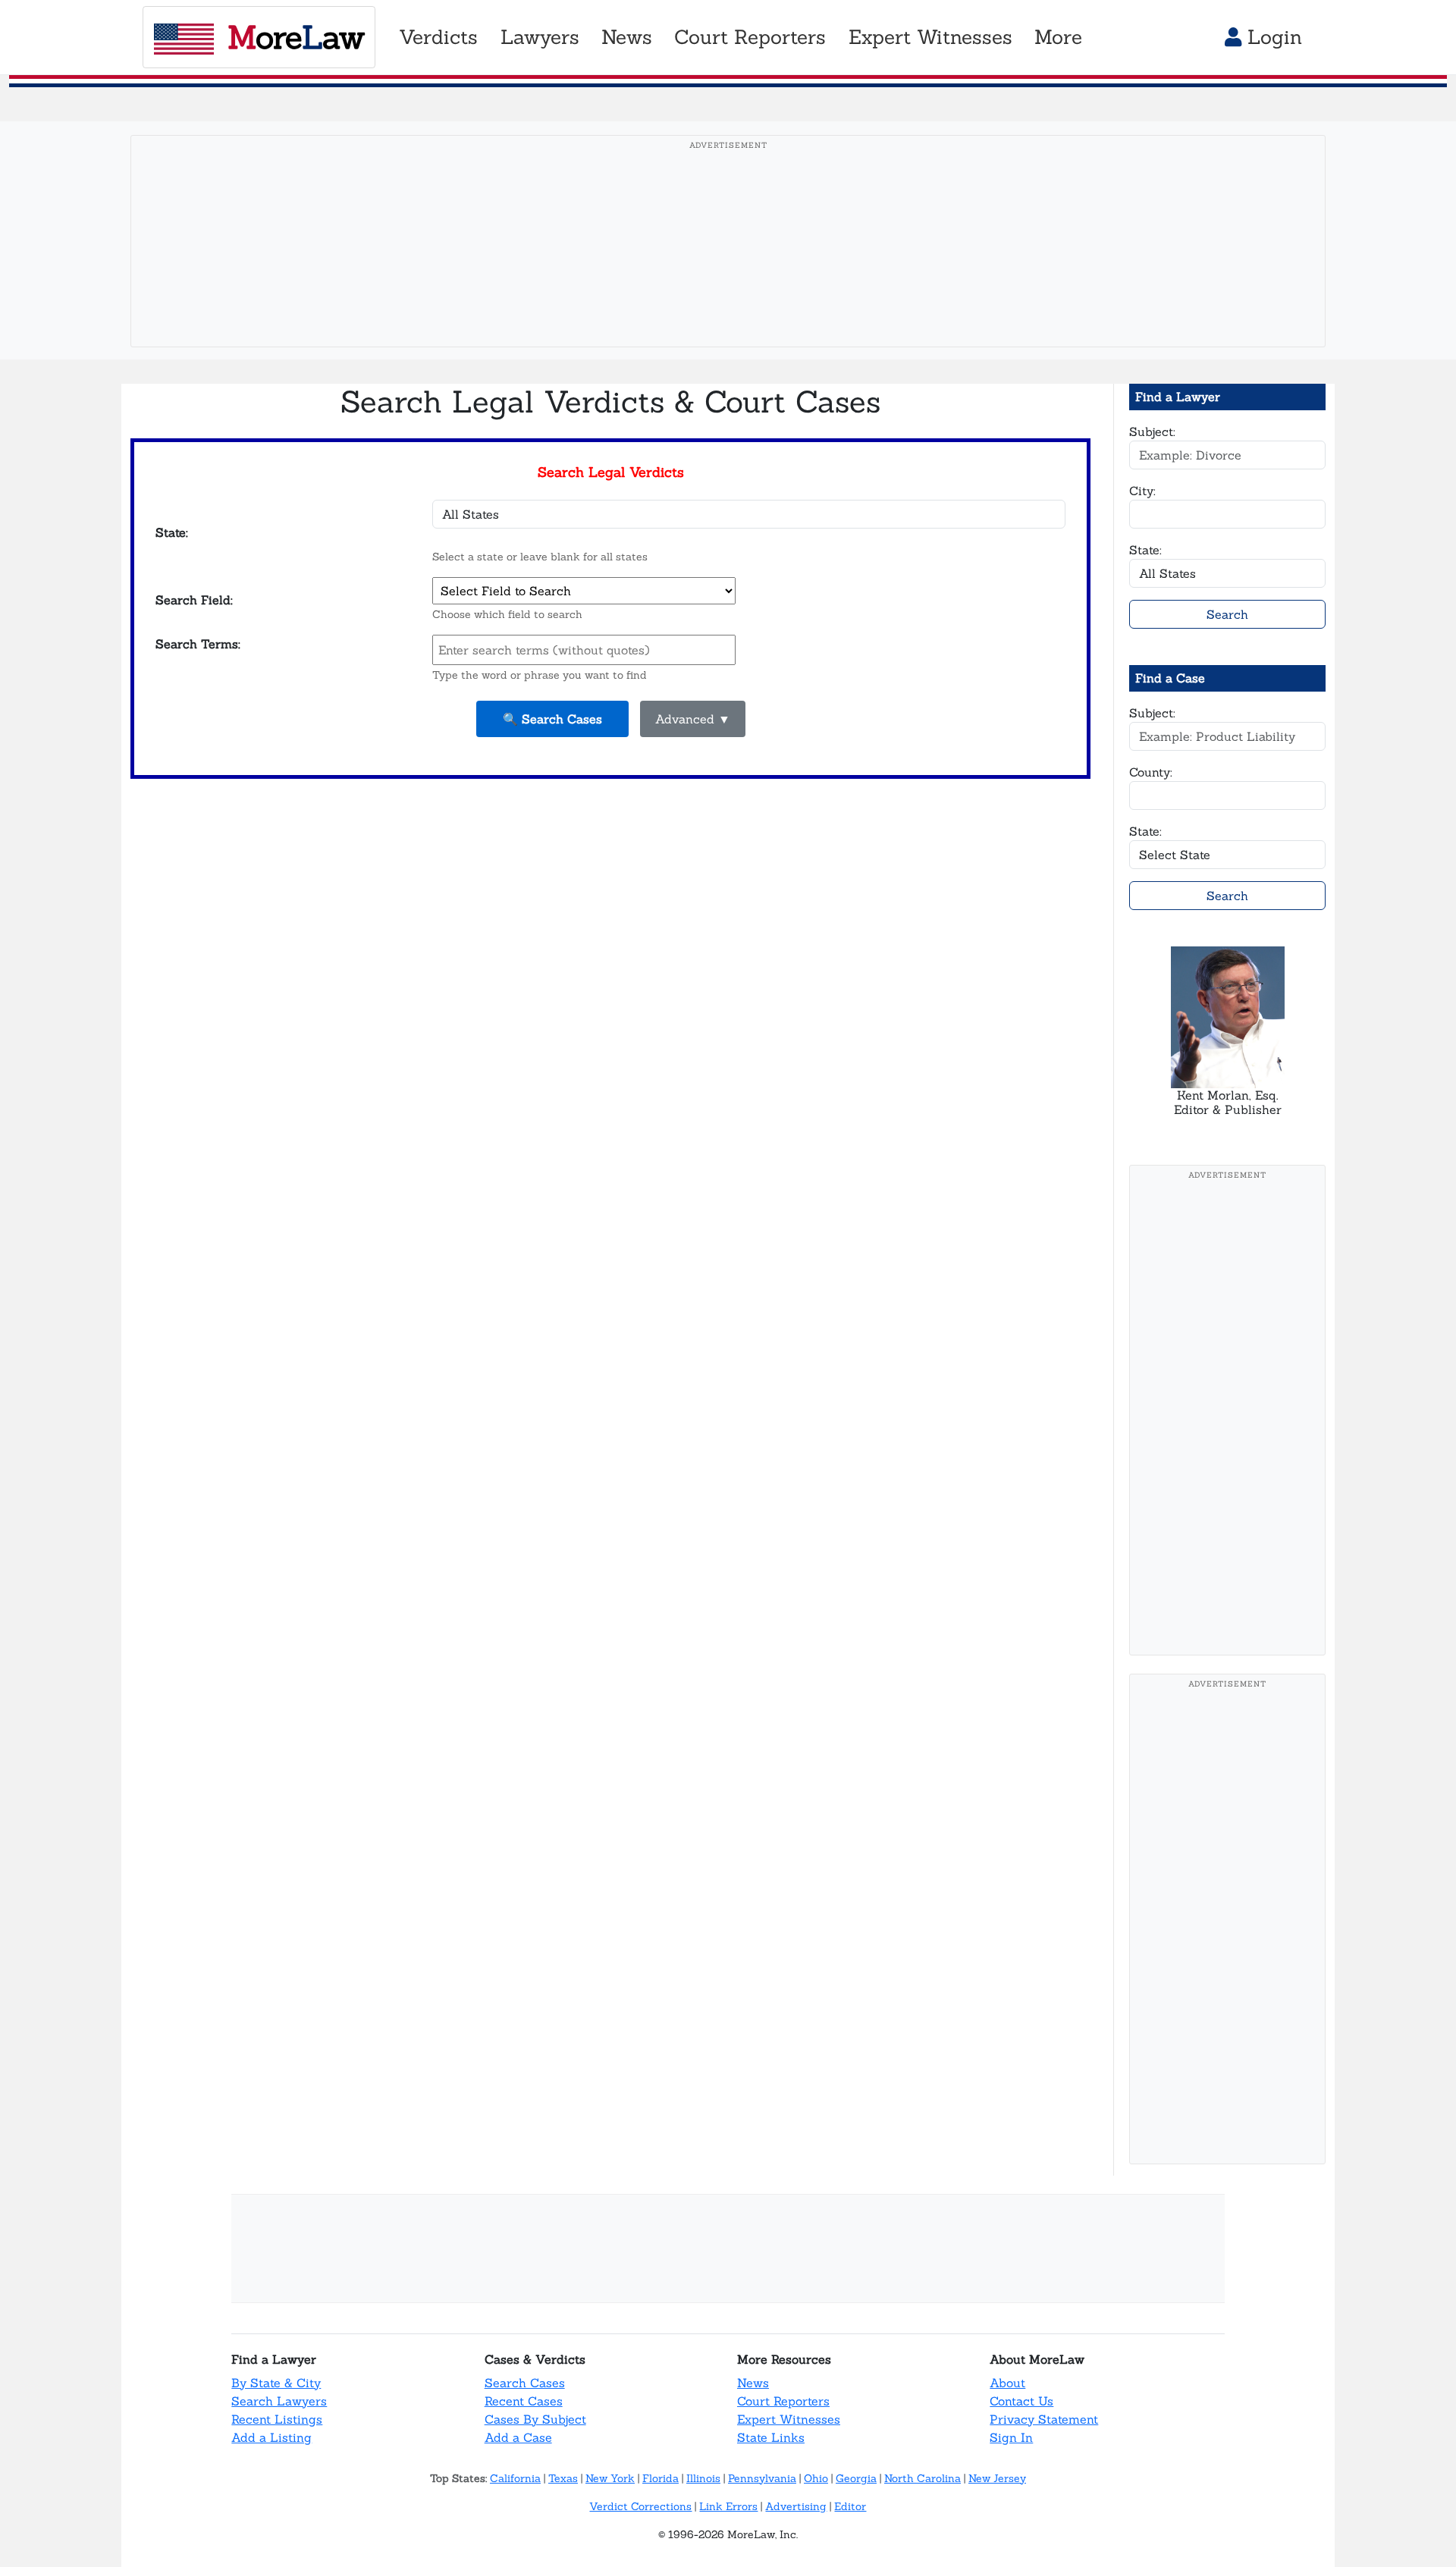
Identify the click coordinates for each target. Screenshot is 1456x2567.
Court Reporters (783, 2401)
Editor (850, 2506)
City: (1142, 491)
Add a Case (518, 2437)
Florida (661, 2478)
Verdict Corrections (640, 2506)
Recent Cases (524, 2401)
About (1007, 2383)
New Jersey (997, 2478)
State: (1145, 550)
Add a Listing (271, 2437)
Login (1272, 37)
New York (610, 2478)
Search (1227, 614)
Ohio (816, 2478)
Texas (563, 2478)
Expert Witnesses (789, 2419)
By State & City (276, 2383)
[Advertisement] (728, 265)
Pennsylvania (762, 2478)
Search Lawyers (279, 2401)
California (515, 2478)
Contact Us (1021, 2401)
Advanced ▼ (693, 719)
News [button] (627, 37)
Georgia (856, 2478)
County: (1151, 772)
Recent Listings (277, 2419)
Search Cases (525, 2383)
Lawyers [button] (540, 37)
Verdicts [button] (438, 37)
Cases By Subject (535, 2419)
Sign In (1011, 2437)
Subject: (1152, 431)
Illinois (703, 2478)
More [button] (1058, 37)
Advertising (796, 2506)
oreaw (296, 37)
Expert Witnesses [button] (930, 37)
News (753, 2383)
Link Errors (728, 2506)
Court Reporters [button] (750, 37)
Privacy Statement (1044, 2419)
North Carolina (923, 2478)
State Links (771, 2437)
